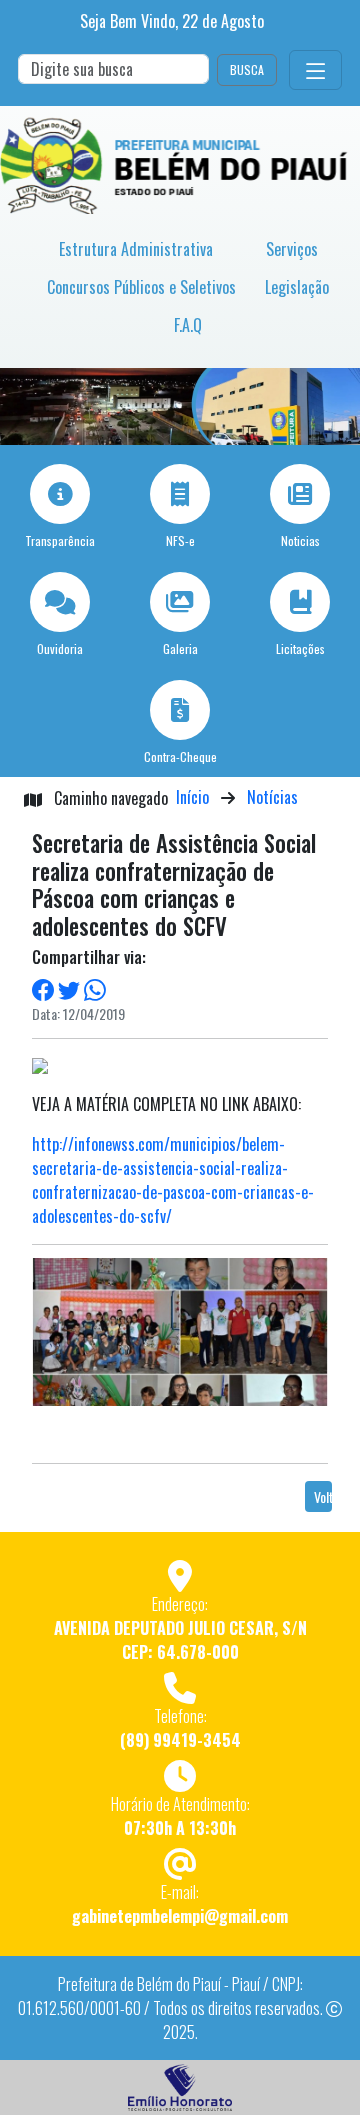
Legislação (297, 287)
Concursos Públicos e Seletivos (141, 287)
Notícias (272, 797)
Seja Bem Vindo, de (172, 21)
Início (192, 797)
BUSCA (247, 69)
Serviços (292, 249)
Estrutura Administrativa (136, 249)
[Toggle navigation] (315, 70)
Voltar (323, 1496)
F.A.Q (188, 325)
